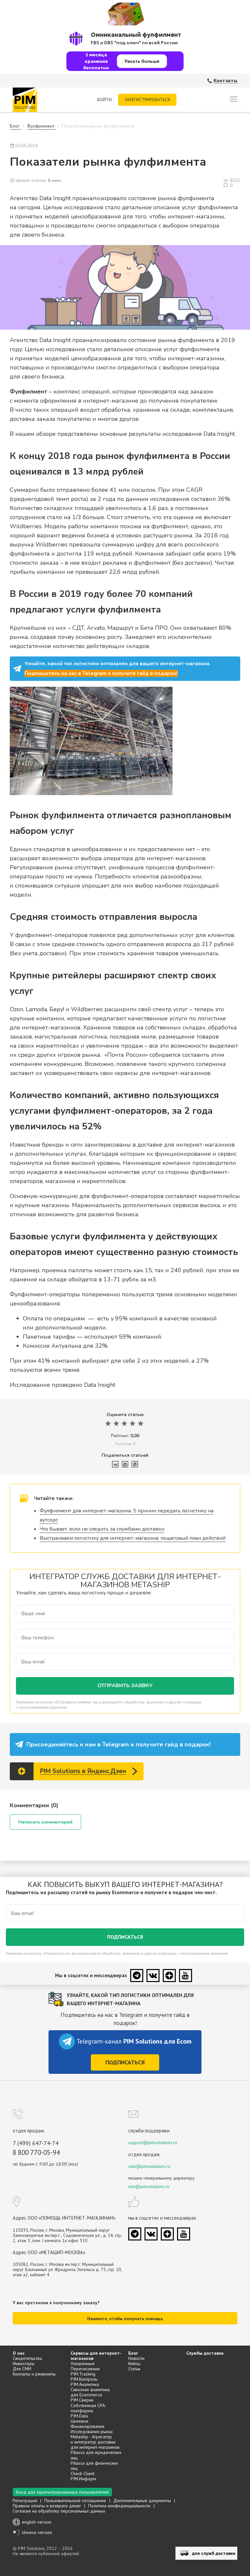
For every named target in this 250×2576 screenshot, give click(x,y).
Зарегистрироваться (147, 100)
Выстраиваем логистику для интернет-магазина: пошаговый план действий (133, 1538)
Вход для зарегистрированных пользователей (62, 2492)
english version (37, 2522)
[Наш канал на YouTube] (186, 1976)
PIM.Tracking (83, 2374)
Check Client (83, 2473)
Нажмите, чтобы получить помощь (125, 2319)
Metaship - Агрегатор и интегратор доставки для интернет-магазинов (95, 2442)
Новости (136, 2358)
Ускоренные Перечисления (85, 2366)
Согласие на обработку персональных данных (59, 2511)
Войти (104, 100)
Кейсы (134, 2363)
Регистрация (25, 2500)
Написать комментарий (45, 1822)
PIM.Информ (83, 2479)
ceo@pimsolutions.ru (149, 2186)
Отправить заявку (125, 1686)
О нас (19, 2353)
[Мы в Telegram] (137, 1976)
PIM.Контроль (84, 2379)
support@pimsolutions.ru (153, 2142)
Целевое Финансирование (88, 2424)
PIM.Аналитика (85, 2384)
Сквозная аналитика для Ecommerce (90, 2392)
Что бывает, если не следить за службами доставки (102, 1529)
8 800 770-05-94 (36, 2153)
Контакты (225, 81)
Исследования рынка (92, 2431)
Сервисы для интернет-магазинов (96, 2356)
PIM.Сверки (82, 2400)
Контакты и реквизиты (34, 2374)
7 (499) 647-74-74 (36, 2143)
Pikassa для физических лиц (94, 2466)
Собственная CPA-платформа (88, 2408)
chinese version (37, 2532)
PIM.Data (79, 2416)
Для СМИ (22, 2369)
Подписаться (125, 1937)
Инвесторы (24, 2363)
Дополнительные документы (142, 2500)
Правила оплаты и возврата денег (47, 2506)
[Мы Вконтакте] (153, 1976)
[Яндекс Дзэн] (169, 1976)
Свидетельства (27, 2358)
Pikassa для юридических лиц (96, 2455)
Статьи (134, 2369)
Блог (133, 2353)
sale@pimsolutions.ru (149, 2166)
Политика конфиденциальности (119, 2506)
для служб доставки (214, 2553)
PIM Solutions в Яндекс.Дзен (83, 1771)
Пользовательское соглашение (75, 2500)
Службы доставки (205, 2353)
